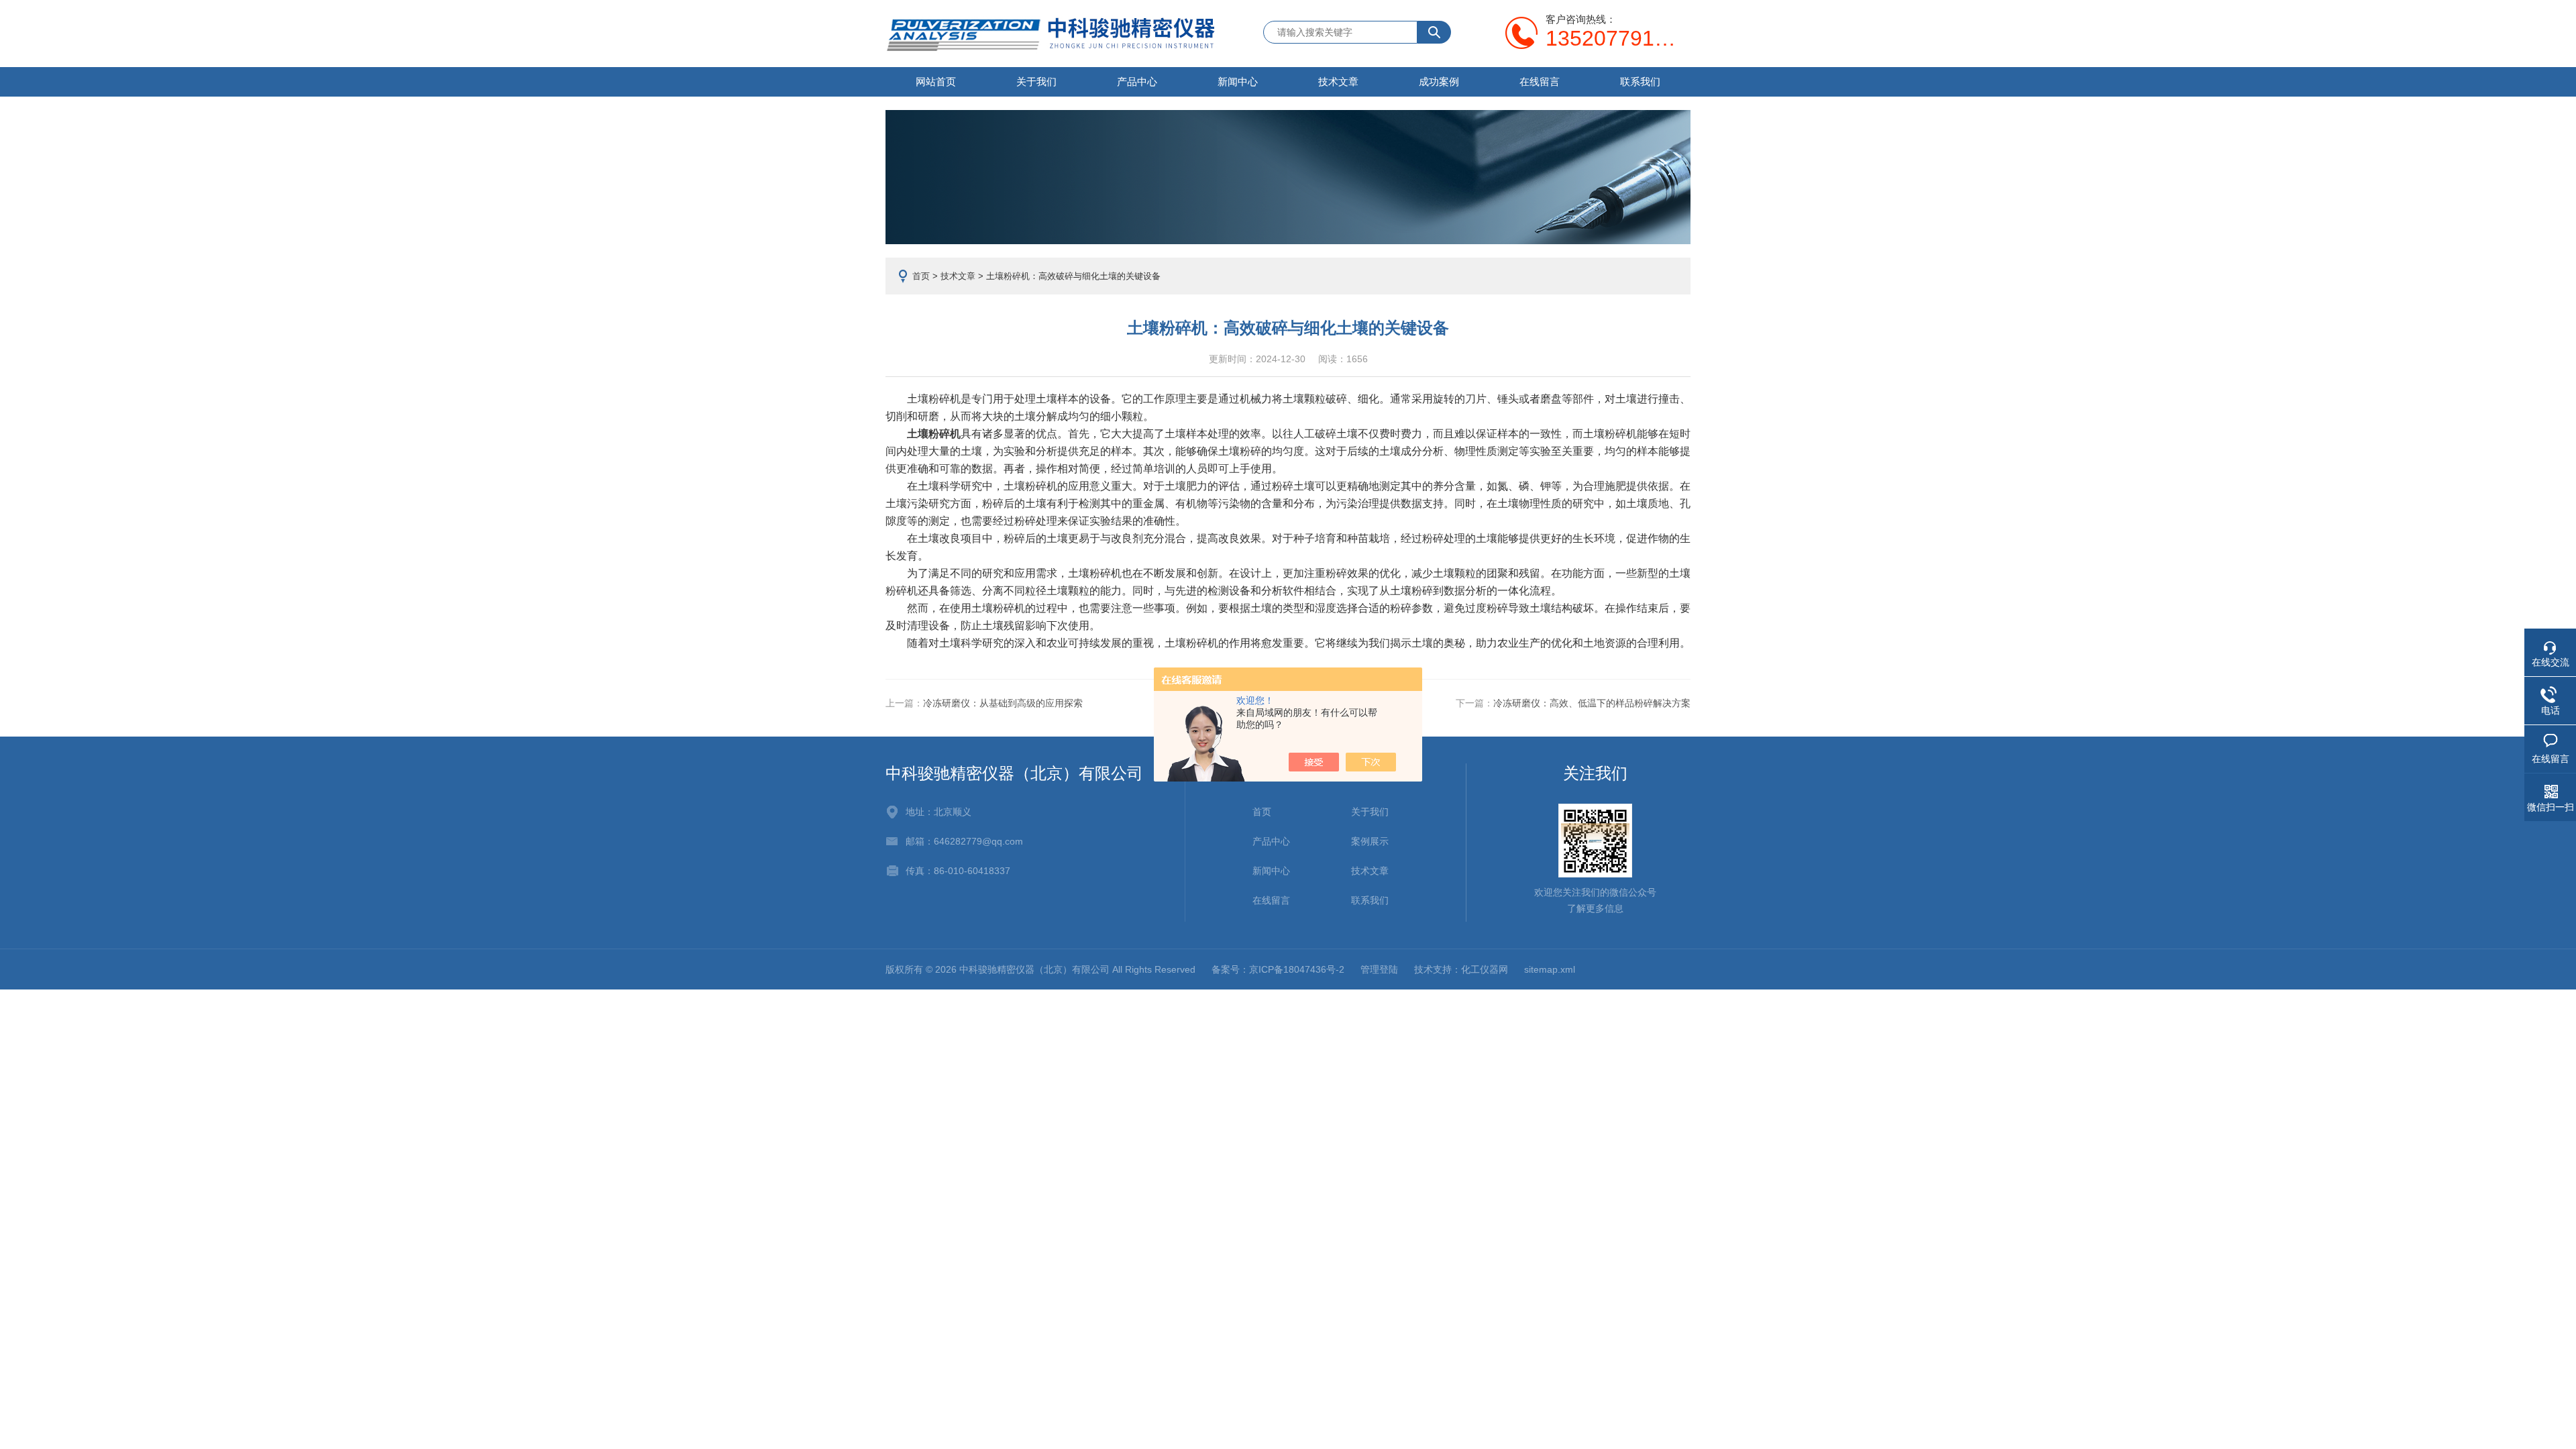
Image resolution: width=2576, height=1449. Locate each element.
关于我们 (1036, 82)
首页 (921, 276)
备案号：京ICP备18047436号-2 (1278, 969)
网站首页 (936, 82)
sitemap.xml (1550, 969)
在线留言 (1540, 82)
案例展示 (1370, 841)
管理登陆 (1379, 969)
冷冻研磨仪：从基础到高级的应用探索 (1003, 703)
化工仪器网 (1485, 969)
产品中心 (1137, 82)
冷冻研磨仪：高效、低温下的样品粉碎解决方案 (1592, 703)
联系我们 (1640, 82)
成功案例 (1439, 82)
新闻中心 (1238, 82)
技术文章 (1338, 82)
